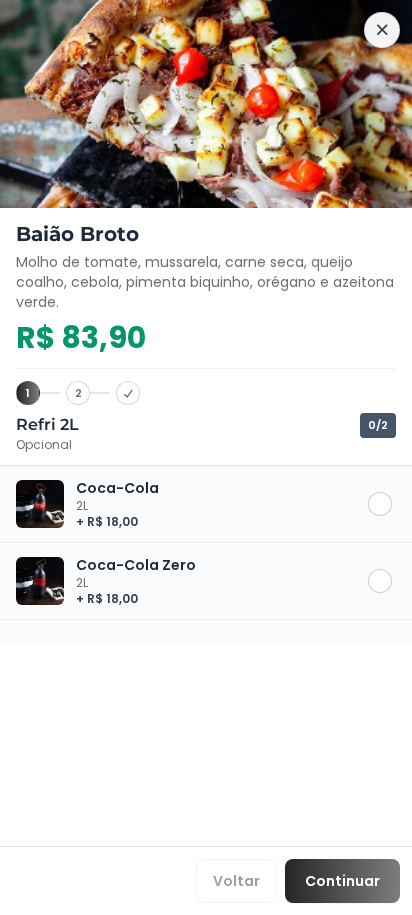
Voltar (236, 881)
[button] (206, 504)
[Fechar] (382, 30)
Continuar (342, 881)
